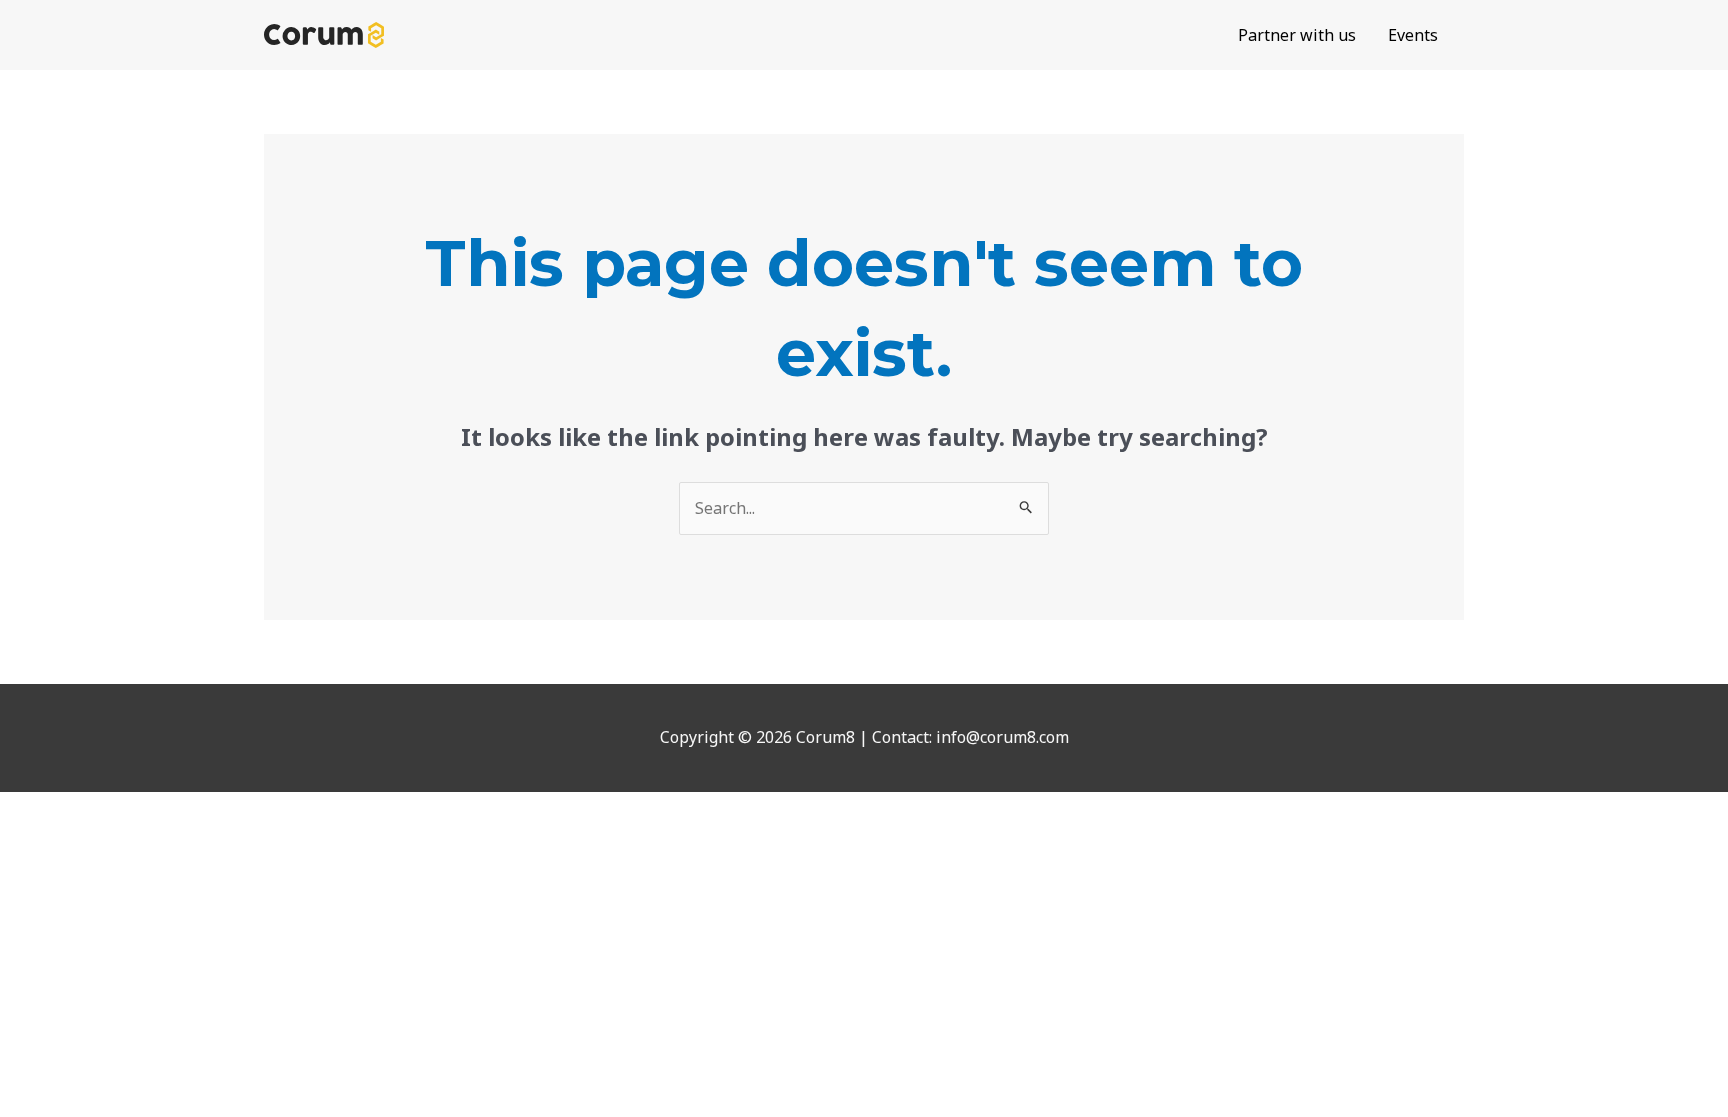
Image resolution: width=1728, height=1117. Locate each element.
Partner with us (1297, 35)
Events (1413, 35)
